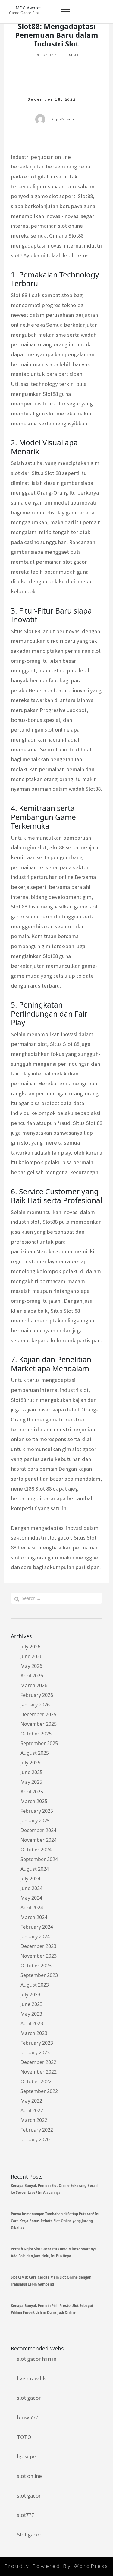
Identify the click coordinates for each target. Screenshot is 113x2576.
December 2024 (38, 1830)
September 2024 (39, 1859)
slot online (29, 2476)
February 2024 (37, 1927)
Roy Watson (63, 119)
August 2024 (35, 1869)
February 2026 (37, 1695)
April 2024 (32, 1908)
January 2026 (35, 1705)
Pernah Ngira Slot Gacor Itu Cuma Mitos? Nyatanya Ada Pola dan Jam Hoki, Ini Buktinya (54, 2252)
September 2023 (39, 1975)
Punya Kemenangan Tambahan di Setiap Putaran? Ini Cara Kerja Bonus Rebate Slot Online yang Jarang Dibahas (55, 2221)
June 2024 (31, 1888)
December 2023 (38, 1946)
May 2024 (31, 1898)
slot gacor (29, 2398)
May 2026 (31, 1666)
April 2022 (32, 2110)
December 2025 (38, 1714)
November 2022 (39, 2072)
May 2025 (31, 1782)
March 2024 (34, 1917)
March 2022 (34, 2120)
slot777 (25, 2515)
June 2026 (31, 1656)
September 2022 (39, 2091)
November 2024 (39, 1840)
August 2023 (35, 1985)
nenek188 (22, 1489)
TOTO (24, 2437)
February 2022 (37, 2130)
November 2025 (39, 1724)
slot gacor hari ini (37, 2359)
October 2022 (36, 2081)
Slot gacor (29, 2534)
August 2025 (35, 1753)
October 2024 (36, 1850)
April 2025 (32, 1792)
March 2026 (34, 1685)
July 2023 (30, 1994)
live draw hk (31, 2378)
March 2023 (34, 2033)
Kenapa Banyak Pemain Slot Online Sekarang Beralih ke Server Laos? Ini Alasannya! (55, 2189)
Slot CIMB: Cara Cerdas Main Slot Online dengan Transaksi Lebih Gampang (51, 2281)
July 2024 (30, 1879)
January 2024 (35, 1937)
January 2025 (35, 1821)
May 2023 (31, 2014)
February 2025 (37, 1811)
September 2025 (39, 1743)
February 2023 (37, 2043)
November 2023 (39, 1956)
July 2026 (30, 1647)
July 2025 (30, 1763)
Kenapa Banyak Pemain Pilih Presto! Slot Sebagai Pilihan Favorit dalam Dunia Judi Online (52, 2309)
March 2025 (34, 1801)
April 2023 (32, 2023)
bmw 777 (28, 2417)
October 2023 (36, 1966)
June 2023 (31, 2004)
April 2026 (32, 1676)
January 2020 (35, 2139)
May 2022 (31, 2101)
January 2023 (35, 2052)
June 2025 (31, 1772)
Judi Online (45, 55)
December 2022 (38, 2062)
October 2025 (36, 1734)
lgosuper (28, 2456)
